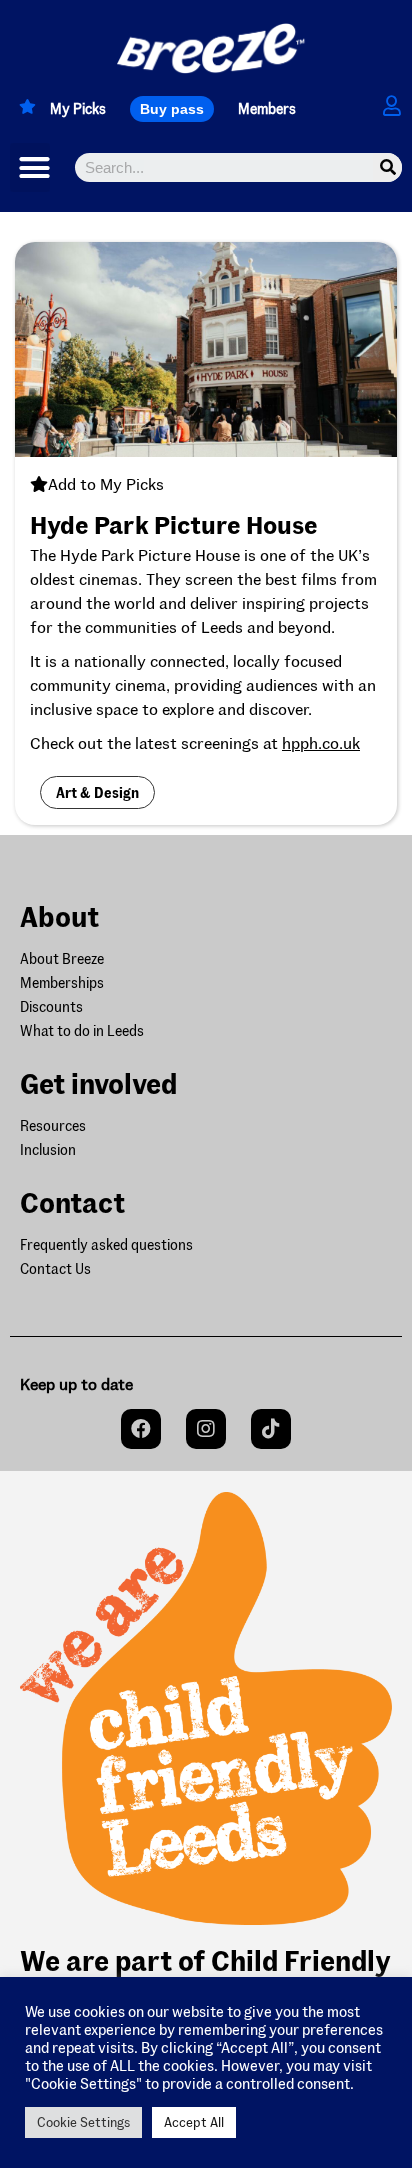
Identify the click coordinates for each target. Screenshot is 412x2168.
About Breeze (62, 958)
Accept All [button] (194, 2122)
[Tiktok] (271, 1429)
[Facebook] (141, 1429)
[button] (172, 109)
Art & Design (97, 792)
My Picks (78, 108)
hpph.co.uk (321, 742)
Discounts (51, 1006)
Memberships (62, 982)
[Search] (387, 167)
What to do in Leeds (82, 1030)
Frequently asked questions (106, 1244)
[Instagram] (206, 1429)
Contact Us (55, 1268)
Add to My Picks (106, 483)
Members (267, 108)
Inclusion (48, 1149)
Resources (53, 1125)
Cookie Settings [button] (83, 2122)
